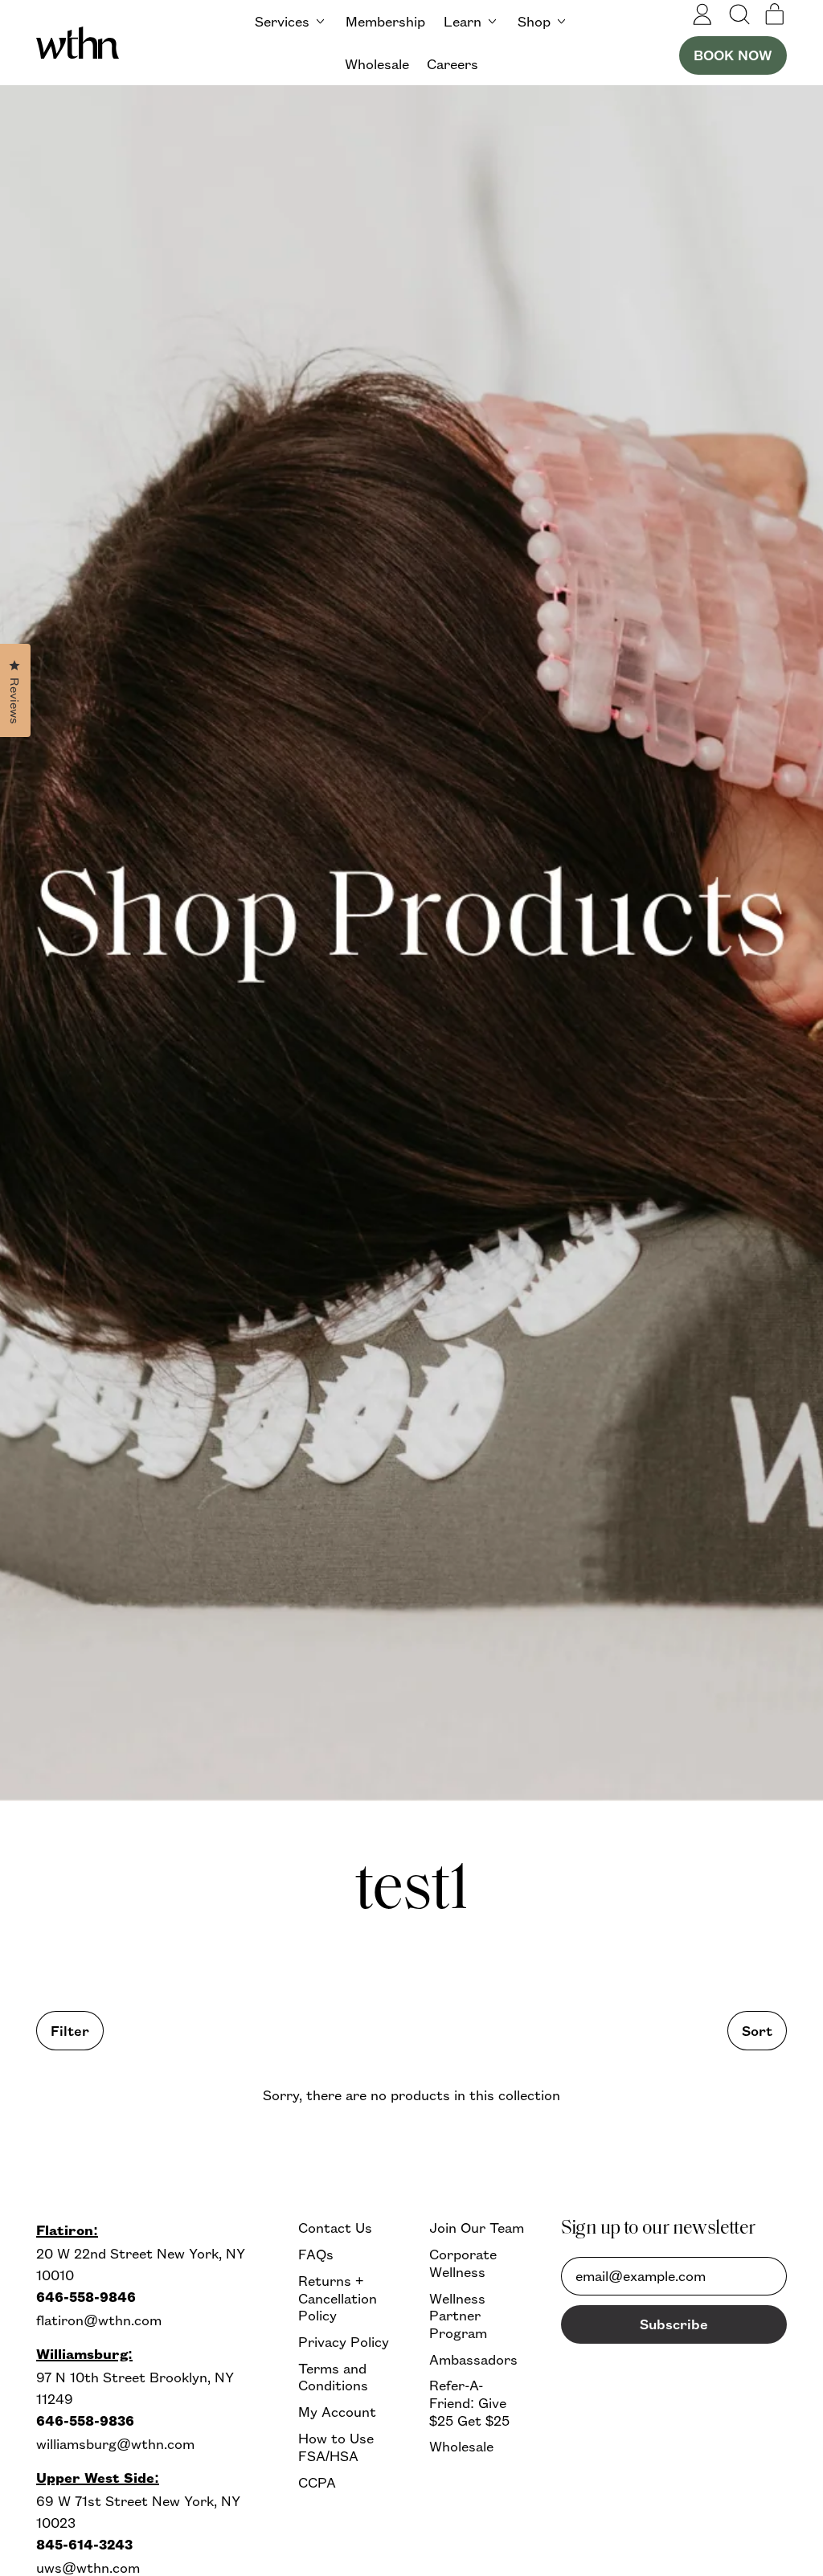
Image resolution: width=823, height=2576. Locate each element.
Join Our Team (477, 2228)
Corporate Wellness (463, 2263)
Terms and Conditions (333, 2377)
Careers (452, 64)
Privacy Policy (344, 2342)
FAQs (316, 2254)
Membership (385, 21)
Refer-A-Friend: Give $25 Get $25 (469, 2402)
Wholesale (377, 64)
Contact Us (335, 2228)
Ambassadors (473, 2359)
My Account (337, 2412)
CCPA (317, 2482)
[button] (739, 14)
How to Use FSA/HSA (336, 2447)
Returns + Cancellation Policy (338, 2298)
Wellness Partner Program (458, 2316)
